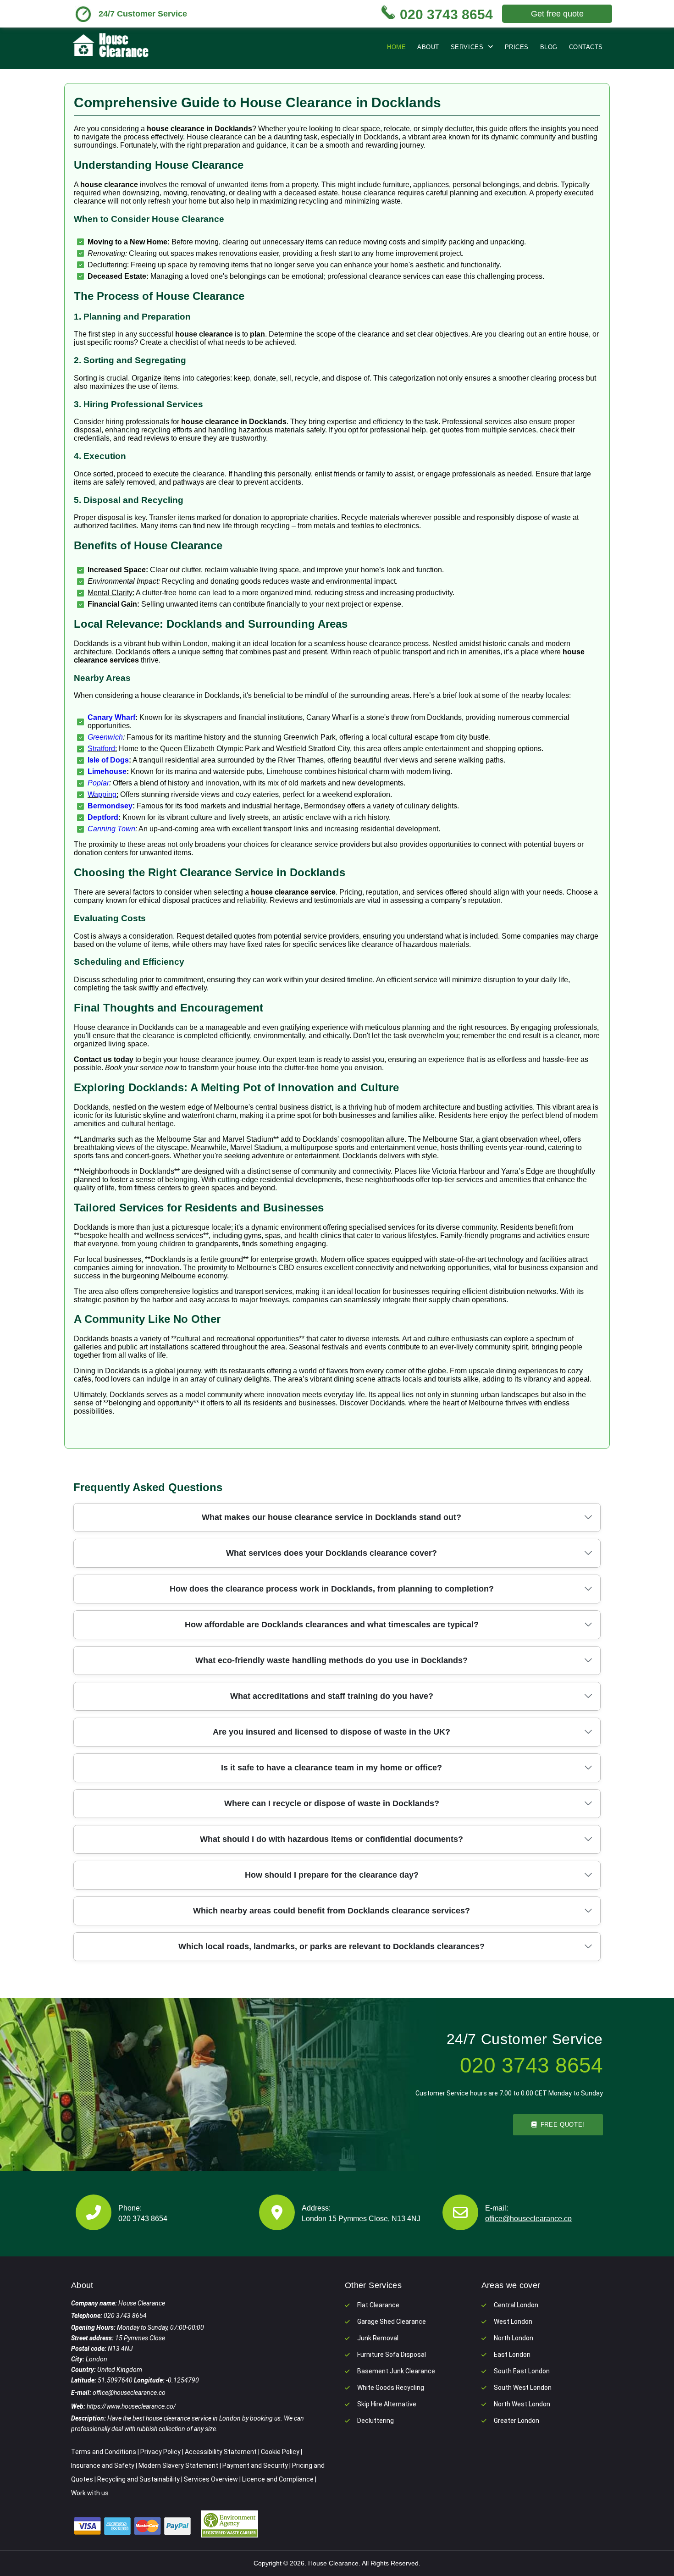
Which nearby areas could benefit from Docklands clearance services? (331, 1911)
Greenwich (105, 737)
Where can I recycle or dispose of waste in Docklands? (332, 1803)
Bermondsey (110, 806)
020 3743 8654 (143, 2219)
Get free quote (557, 14)
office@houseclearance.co (528, 2219)
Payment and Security (255, 2465)
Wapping (102, 794)
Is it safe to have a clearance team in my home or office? (331, 1768)
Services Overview (211, 2479)
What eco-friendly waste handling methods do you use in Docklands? (331, 1660)
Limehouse (107, 771)
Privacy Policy (160, 2452)
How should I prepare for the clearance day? (332, 1875)
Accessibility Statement (221, 2452)
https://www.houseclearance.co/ (131, 2406)
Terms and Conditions (104, 2452)
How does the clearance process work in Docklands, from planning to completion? (332, 1589)
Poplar (98, 783)
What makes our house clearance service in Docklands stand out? (331, 1517)
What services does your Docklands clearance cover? (331, 1553)
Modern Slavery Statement (178, 2465)
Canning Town (111, 829)
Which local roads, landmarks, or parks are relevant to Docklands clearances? (331, 1946)
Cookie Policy (280, 2452)
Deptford (103, 817)
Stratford (101, 749)
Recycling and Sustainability (138, 2479)
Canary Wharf (111, 717)
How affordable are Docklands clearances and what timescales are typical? (332, 1625)
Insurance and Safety (103, 2465)
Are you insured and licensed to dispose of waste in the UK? (331, 1732)
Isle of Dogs (108, 760)
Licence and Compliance (278, 2479)
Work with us (90, 2493)
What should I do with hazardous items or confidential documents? (331, 1839)
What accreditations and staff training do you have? (332, 1696)
